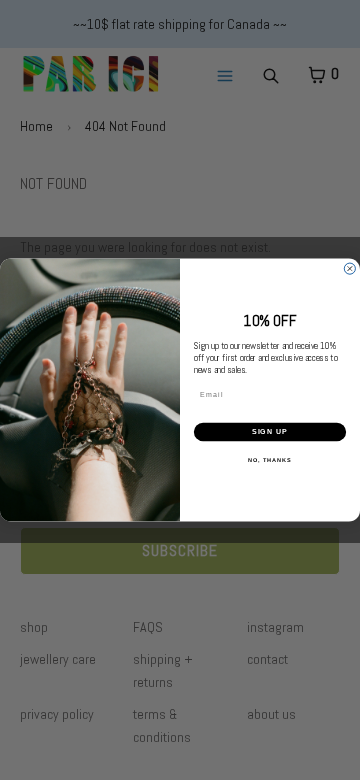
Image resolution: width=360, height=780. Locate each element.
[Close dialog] (349, 268)
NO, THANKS (270, 459)
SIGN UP (270, 432)
